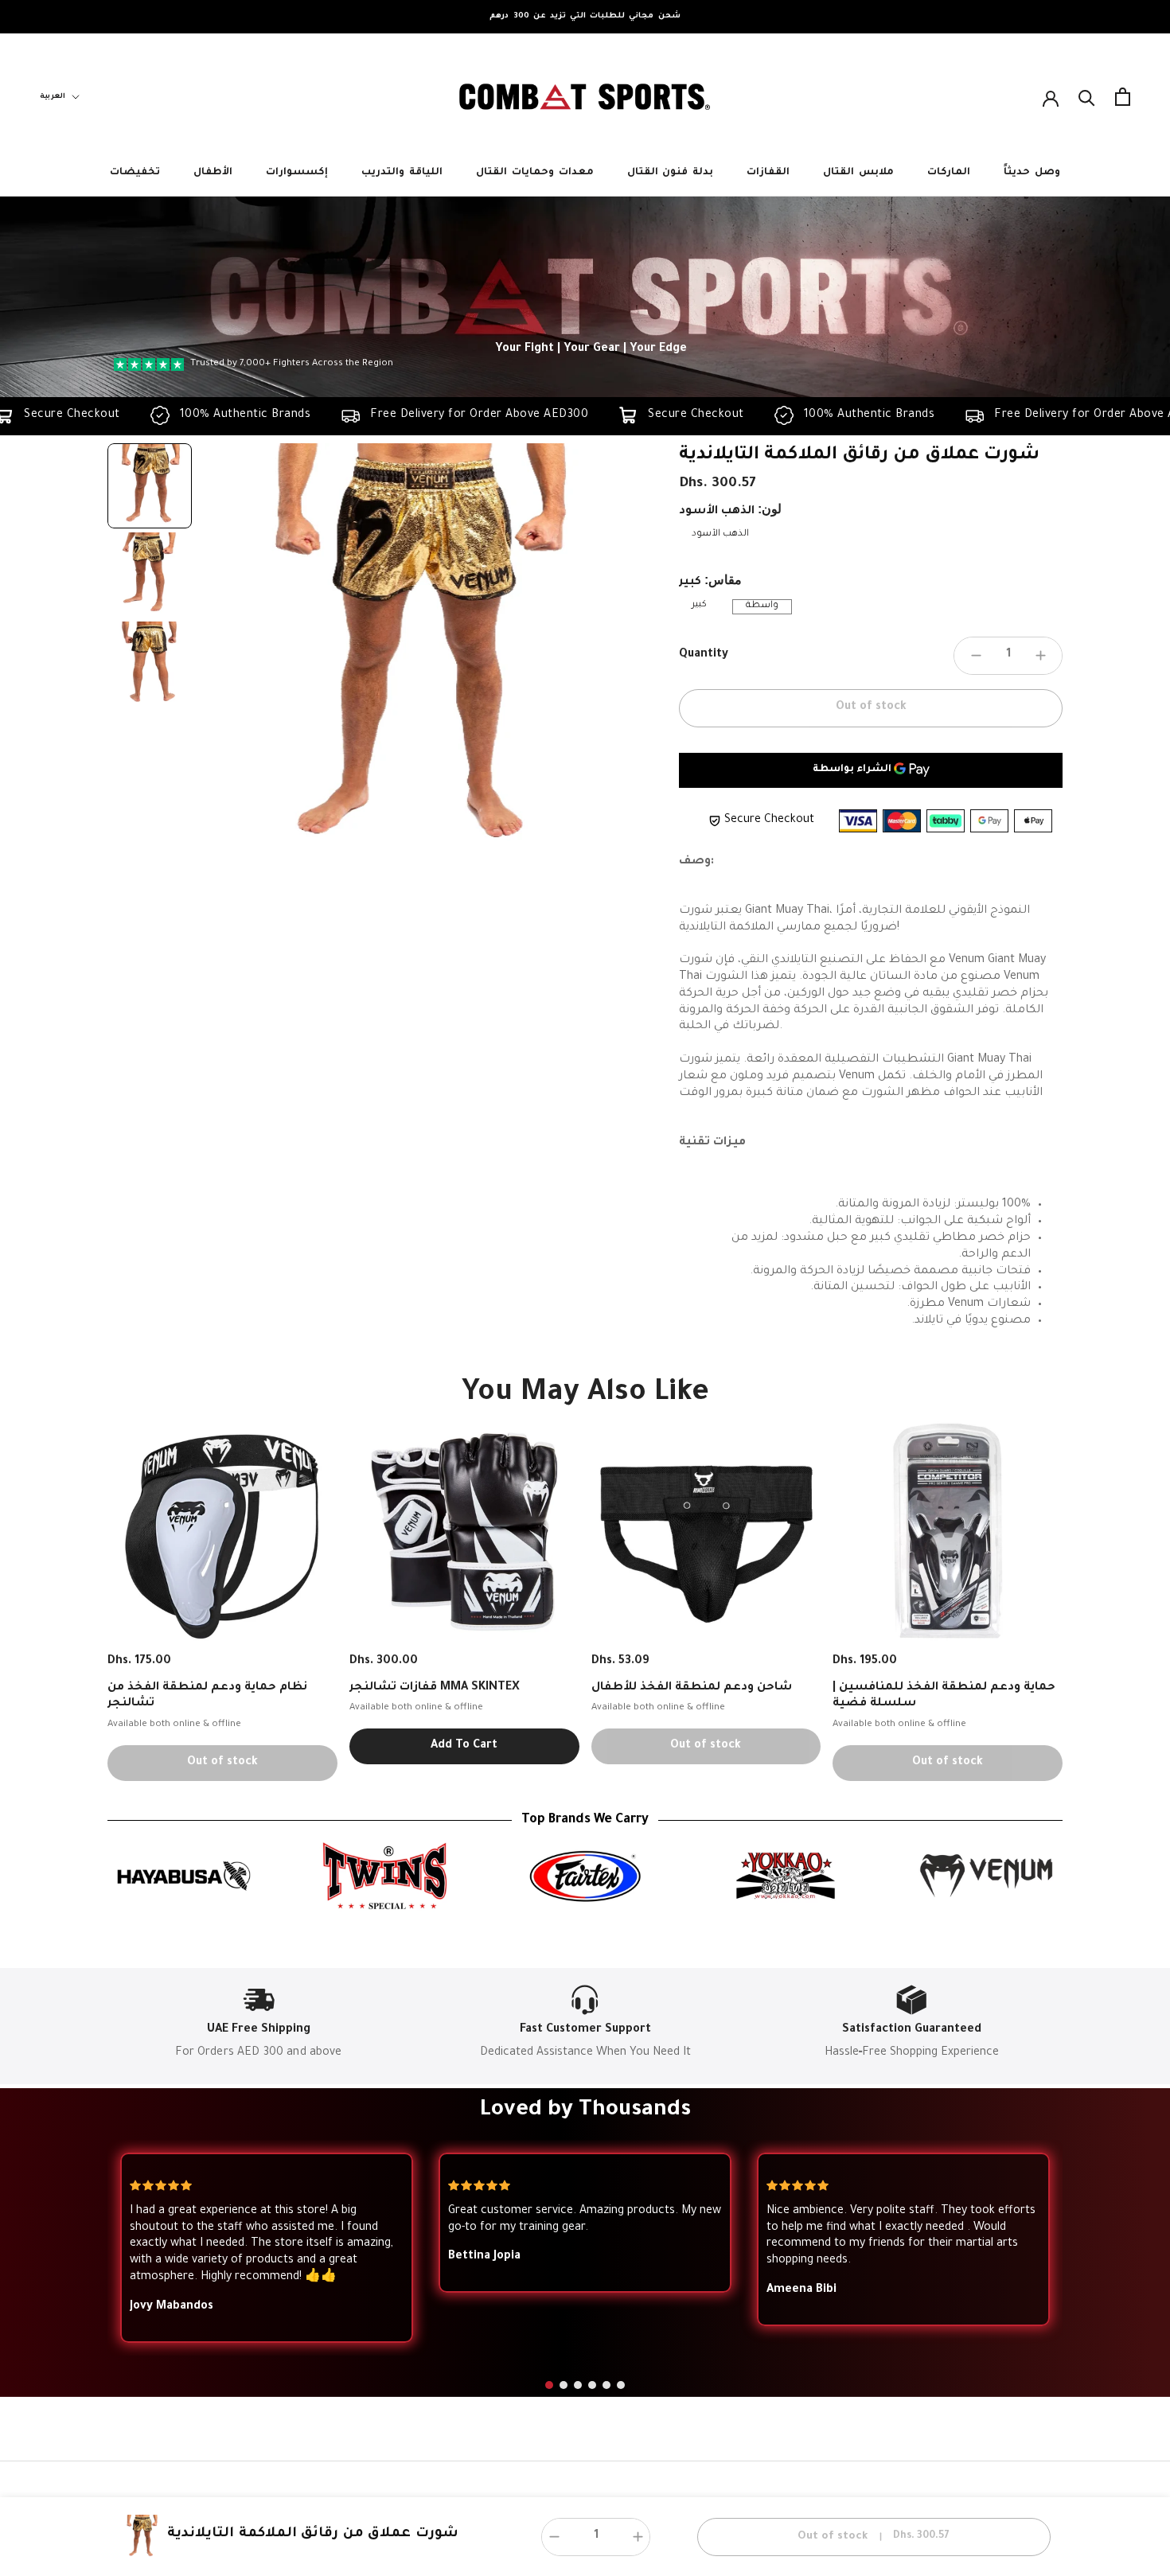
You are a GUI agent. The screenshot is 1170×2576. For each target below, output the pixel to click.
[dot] (549, 2385)
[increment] (1040, 656)
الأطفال (213, 173)
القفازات (768, 173)
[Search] (1087, 97)
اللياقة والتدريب (402, 173)
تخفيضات (135, 173)
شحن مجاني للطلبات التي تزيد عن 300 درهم (585, 16)
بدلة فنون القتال (671, 173)
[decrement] (976, 656)
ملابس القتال (858, 173)
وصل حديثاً (1032, 173)
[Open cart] (1123, 97)
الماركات (949, 173)
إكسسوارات (297, 173)
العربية (53, 97)
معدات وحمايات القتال (535, 173)
